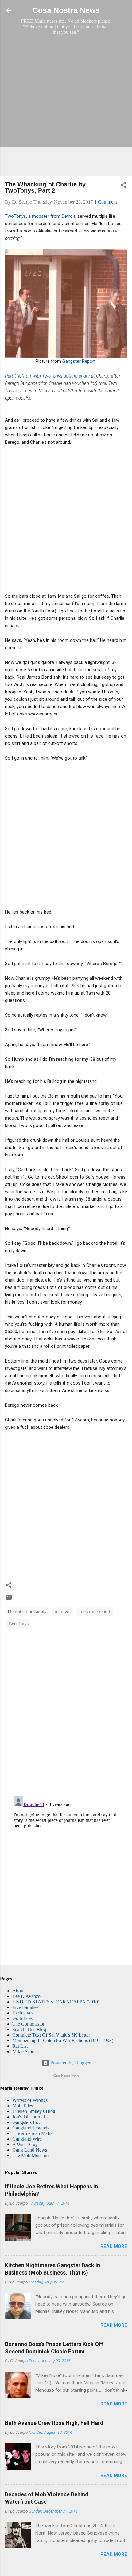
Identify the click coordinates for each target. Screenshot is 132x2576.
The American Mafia (32, 2133)
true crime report (94, 1611)
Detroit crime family (27, 1611)
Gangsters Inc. (26, 2122)
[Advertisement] (66, 105)
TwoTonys (18, 1624)
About (18, 1991)
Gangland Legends (31, 2128)
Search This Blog (29, 2029)
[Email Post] (9, 1599)
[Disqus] (66, 1712)
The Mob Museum (30, 2155)
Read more (114, 2246)
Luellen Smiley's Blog (34, 2111)
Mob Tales (23, 2106)
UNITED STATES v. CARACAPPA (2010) (56, 2002)
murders (62, 1611)
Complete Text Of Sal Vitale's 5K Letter (51, 2035)
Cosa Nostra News (66, 10)
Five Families (25, 2007)
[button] (123, 186)
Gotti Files (22, 2018)
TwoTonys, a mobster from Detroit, (41, 216)
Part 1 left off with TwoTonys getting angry (48, 376)
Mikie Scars (24, 2051)
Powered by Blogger (70, 2063)
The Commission (29, 2024)
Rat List (20, 2046)
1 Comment (106, 202)
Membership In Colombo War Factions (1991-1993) (63, 2040)
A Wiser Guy (25, 2144)
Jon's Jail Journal (29, 2117)
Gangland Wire (27, 2139)
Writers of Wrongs (30, 2100)
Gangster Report (79, 361)
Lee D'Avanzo (26, 1996)
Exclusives (23, 2013)
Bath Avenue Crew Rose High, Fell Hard (54, 2423)
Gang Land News (30, 2150)
